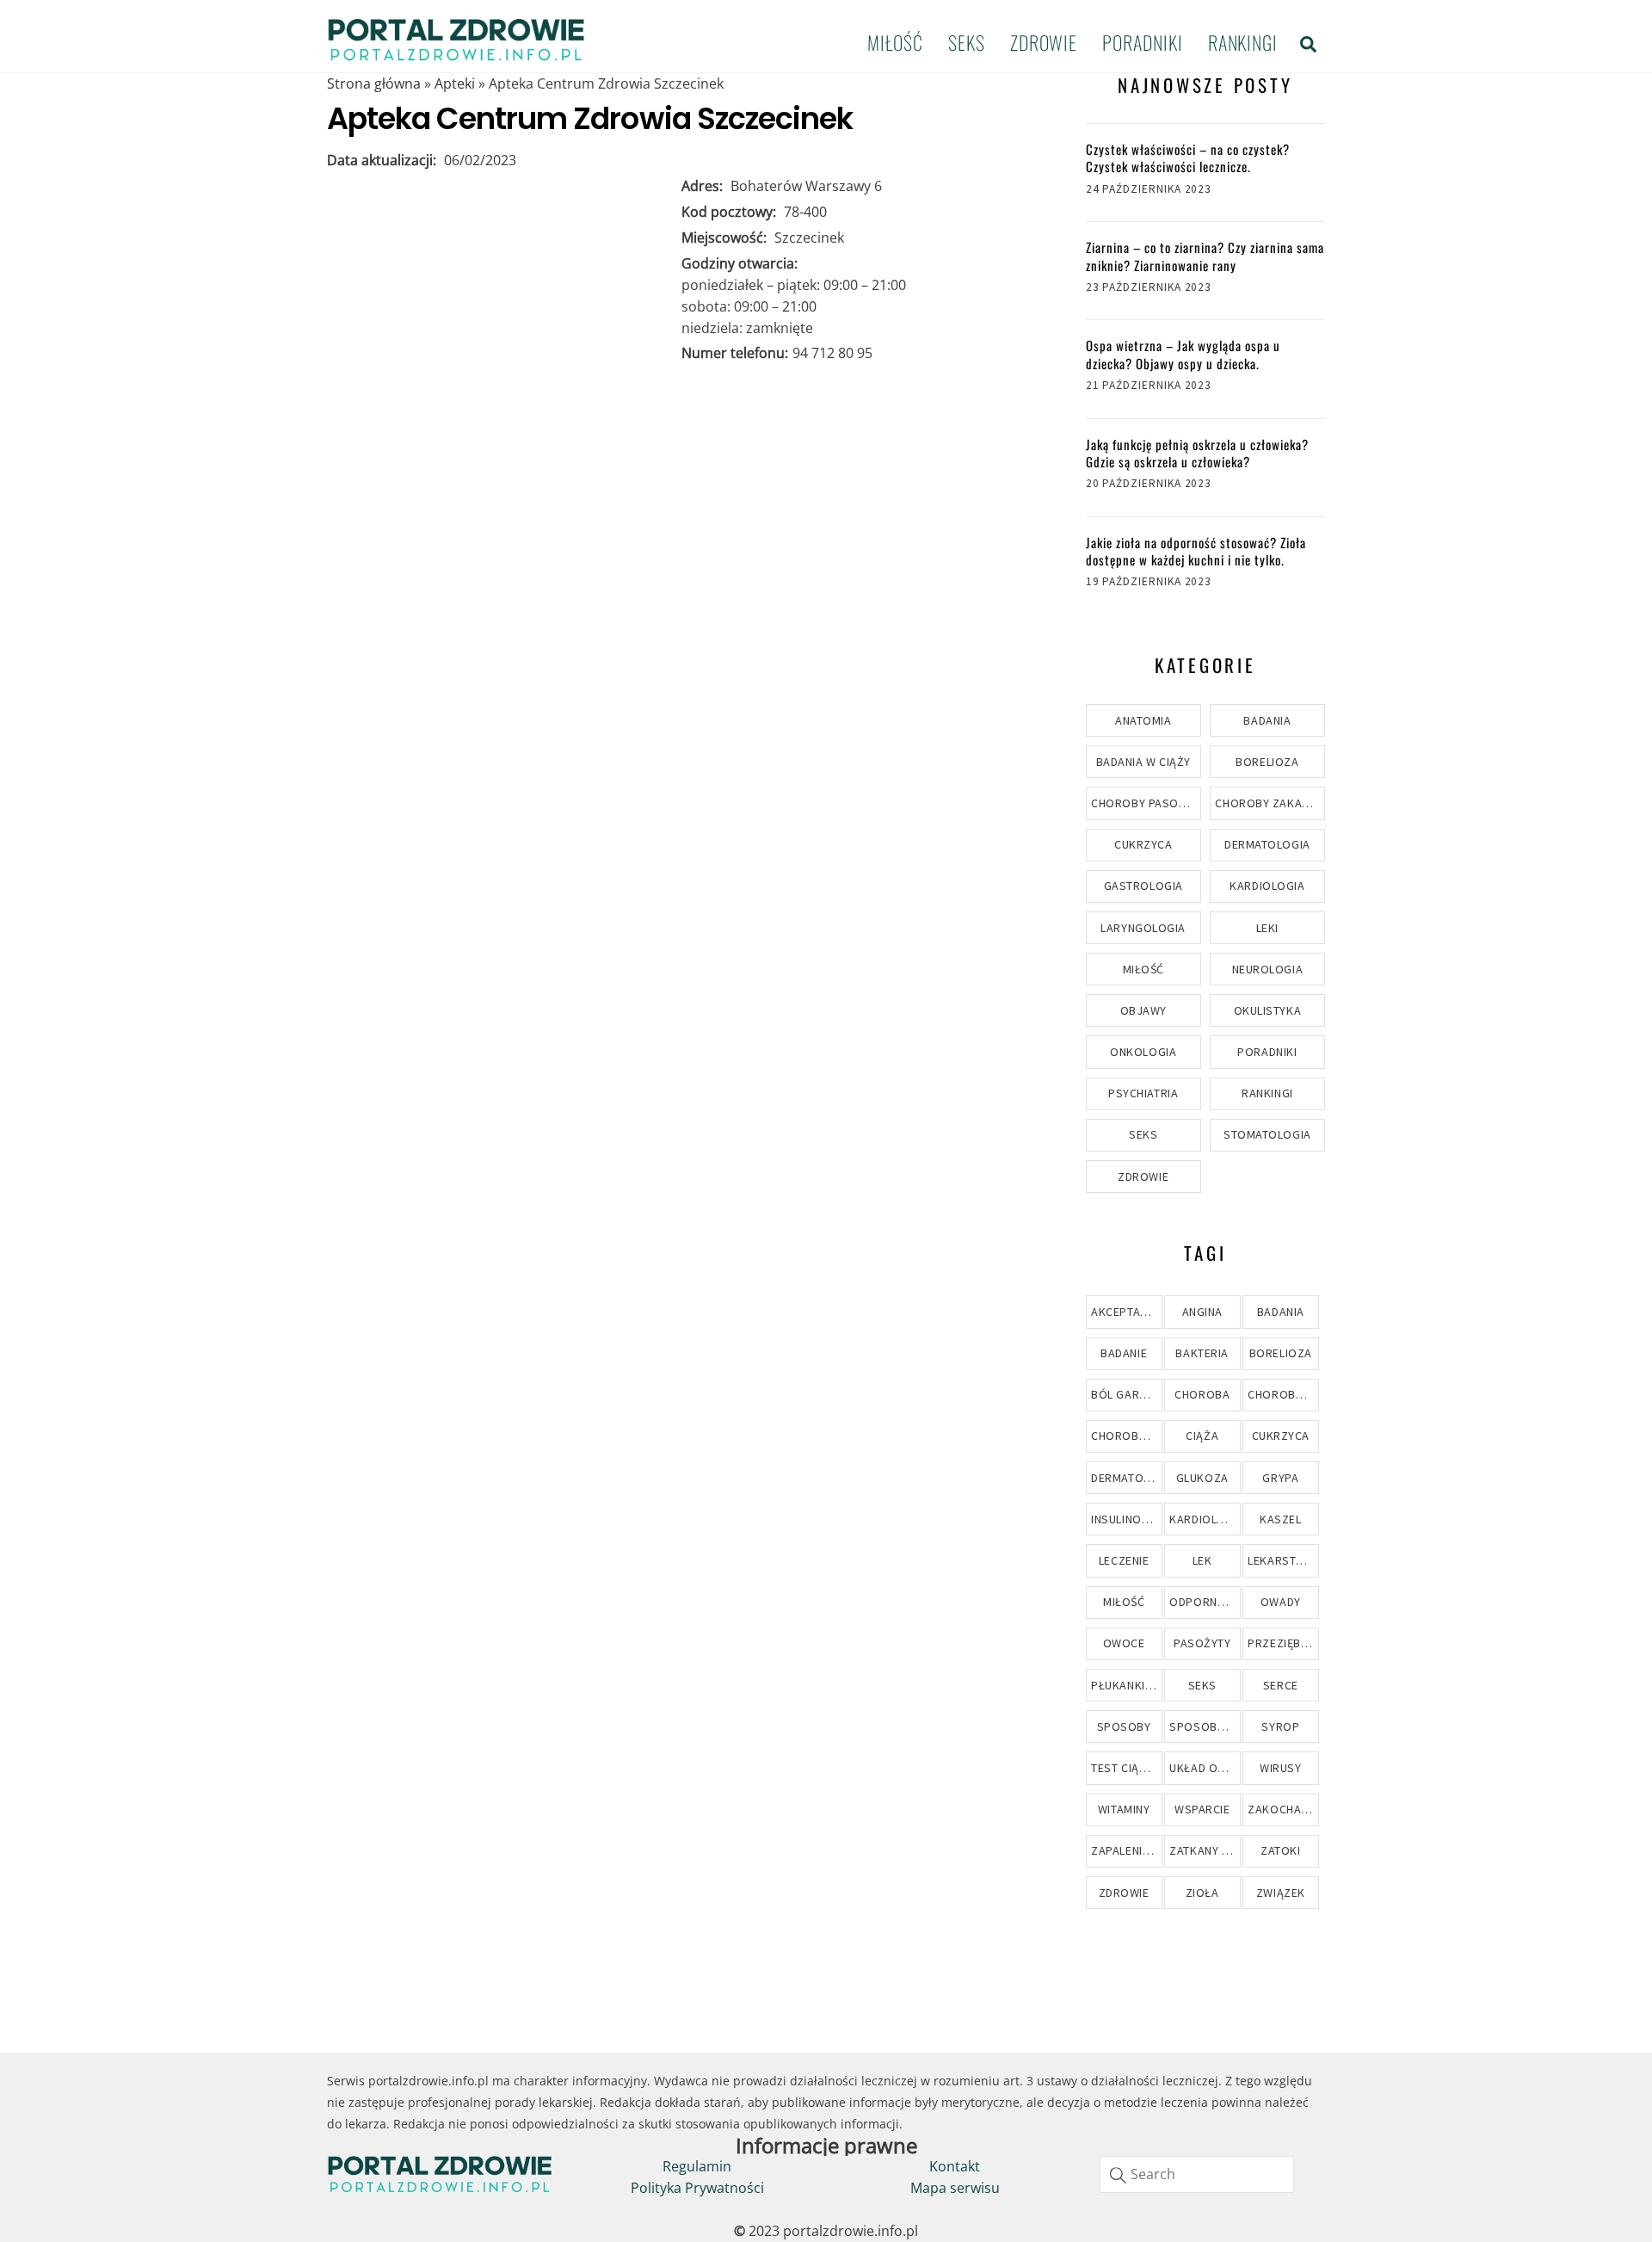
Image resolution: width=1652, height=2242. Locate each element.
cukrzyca (1281, 1436)
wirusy (1280, 1768)
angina (1202, 1312)
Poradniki (1142, 42)
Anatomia (1143, 720)
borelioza (1281, 1353)
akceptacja (1126, 1312)
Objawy (1143, 1010)
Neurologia (1268, 969)
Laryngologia (1143, 928)
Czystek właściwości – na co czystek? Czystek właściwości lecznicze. (1188, 158)
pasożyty (1202, 1643)
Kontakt (955, 2166)
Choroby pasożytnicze (1146, 803)
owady (1281, 1602)
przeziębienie (1283, 1643)
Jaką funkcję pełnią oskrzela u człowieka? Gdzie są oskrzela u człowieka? (1197, 453)
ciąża (1202, 1436)
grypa (1280, 1478)
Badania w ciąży (1143, 762)
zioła (1202, 1893)
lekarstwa (1280, 1560)
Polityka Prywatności (697, 2188)
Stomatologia (1267, 1134)
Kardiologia (1267, 886)
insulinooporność (1126, 1519)
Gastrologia (1143, 886)
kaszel (1280, 1519)
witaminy (1124, 1809)
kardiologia (1205, 1519)
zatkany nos (1205, 1850)
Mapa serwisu (955, 2188)
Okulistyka (1268, 1010)
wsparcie (1202, 1809)
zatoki (1280, 1850)
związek (1281, 1893)
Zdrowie (1044, 42)
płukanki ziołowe (1126, 1685)
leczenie (1124, 1560)
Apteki (455, 83)
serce (1281, 1685)
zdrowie (1124, 1893)
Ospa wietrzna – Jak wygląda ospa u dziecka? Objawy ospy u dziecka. (1183, 354)
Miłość (895, 42)
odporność (1205, 1602)
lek (1202, 1560)
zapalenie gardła (1126, 1850)
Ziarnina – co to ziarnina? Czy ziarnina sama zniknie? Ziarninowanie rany (1205, 256)
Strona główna (374, 83)
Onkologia (1143, 1052)
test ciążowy (1126, 1768)
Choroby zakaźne (1269, 803)
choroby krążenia (1283, 1394)
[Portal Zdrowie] (456, 55)
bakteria (1202, 1353)
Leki (1267, 928)
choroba (1202, 1394)
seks (1202, 1685)
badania (1281, 1312)
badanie (1124, 1353)
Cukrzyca (1143, 844)
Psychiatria (1143, 1093)
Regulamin (697, 2166)
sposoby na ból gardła (1205, 1726)
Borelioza (1267, 762)
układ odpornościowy (1205, 1768)
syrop (1280, 1726)
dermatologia (1126, 1478)
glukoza (1202, 1478)
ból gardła (1126, 1394)
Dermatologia (1267, 844)
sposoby (1124, 1726)
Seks (967, 42)
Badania (1267, 720)
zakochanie (1283, 1809)
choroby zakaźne (1126, 1436)
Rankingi (1243, 42)
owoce (1124, 1643)
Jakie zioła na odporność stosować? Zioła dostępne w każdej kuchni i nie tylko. (1196, 551)
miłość (1124, 1602)
